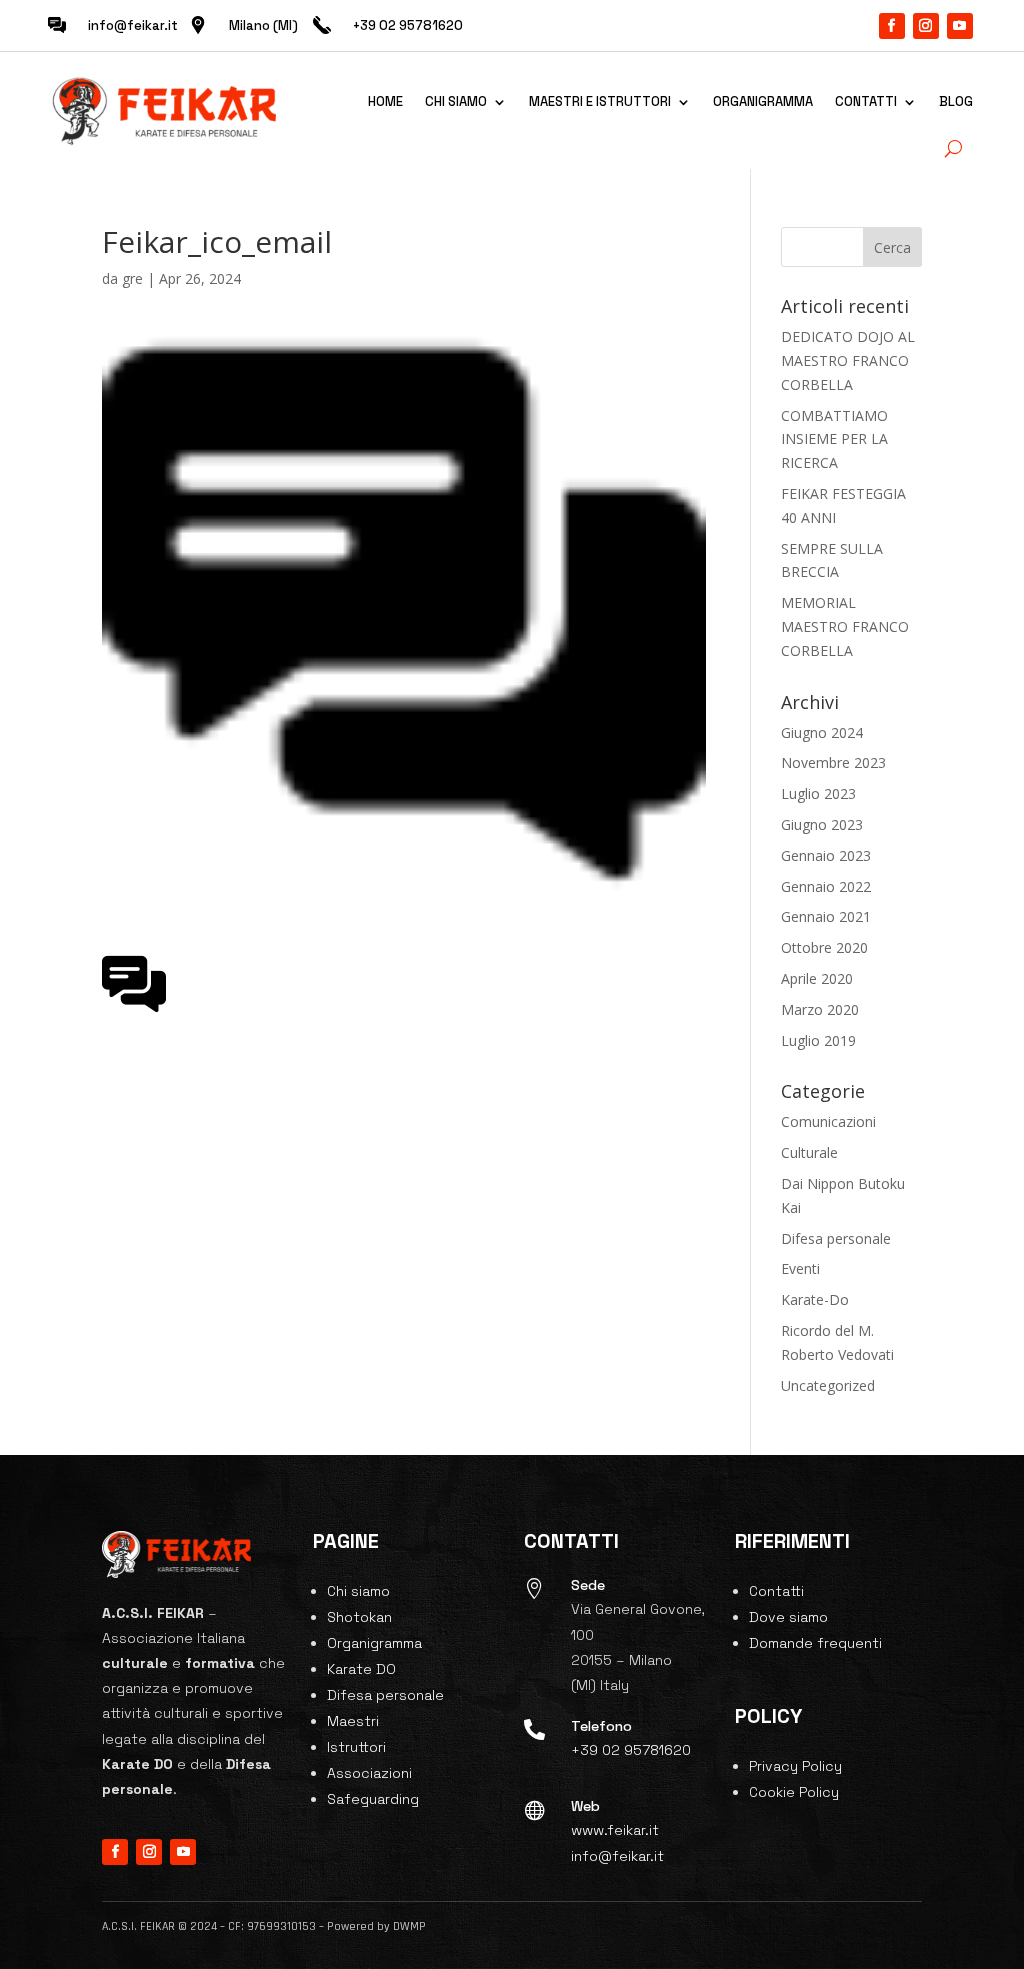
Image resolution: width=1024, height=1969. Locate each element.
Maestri (353, 1721)
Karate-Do (815, 1299)
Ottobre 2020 (824, 947)
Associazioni (369, 1773)
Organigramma (763, 101)
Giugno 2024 (822, 732)
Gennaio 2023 (826, 855)
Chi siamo (456, 101)
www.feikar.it (615, 1830)
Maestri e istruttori (600, 101)
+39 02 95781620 (631, 1750)
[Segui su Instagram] (926, 26)
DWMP (409, 1926)
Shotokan (359, 1617)
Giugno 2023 (822, 824)
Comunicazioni (828, 1121)
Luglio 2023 (818, 793)
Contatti (866, 101)
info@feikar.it (133, 25)
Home (385, 101)
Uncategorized (828, 1385)
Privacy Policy (795, 1766)
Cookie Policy (794, 1792)
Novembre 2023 (833, 762)
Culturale (809, 1152)
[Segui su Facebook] (892, 26)
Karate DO (361, 1669)
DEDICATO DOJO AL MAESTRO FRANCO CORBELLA (848, 360)
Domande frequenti (815, 1643)
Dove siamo (788, 1617)
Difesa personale (836, 1238)
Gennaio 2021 (826, 916)
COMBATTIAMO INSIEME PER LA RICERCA (834, 439)
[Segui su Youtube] (960, 26)
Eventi (800, 1268)
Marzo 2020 (820, 1009)
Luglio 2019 (818, 1040)
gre (132, 278)
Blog (956, 101)
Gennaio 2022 (826, 886)
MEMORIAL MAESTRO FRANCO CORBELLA (845, 626)
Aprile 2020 (817, 978)
